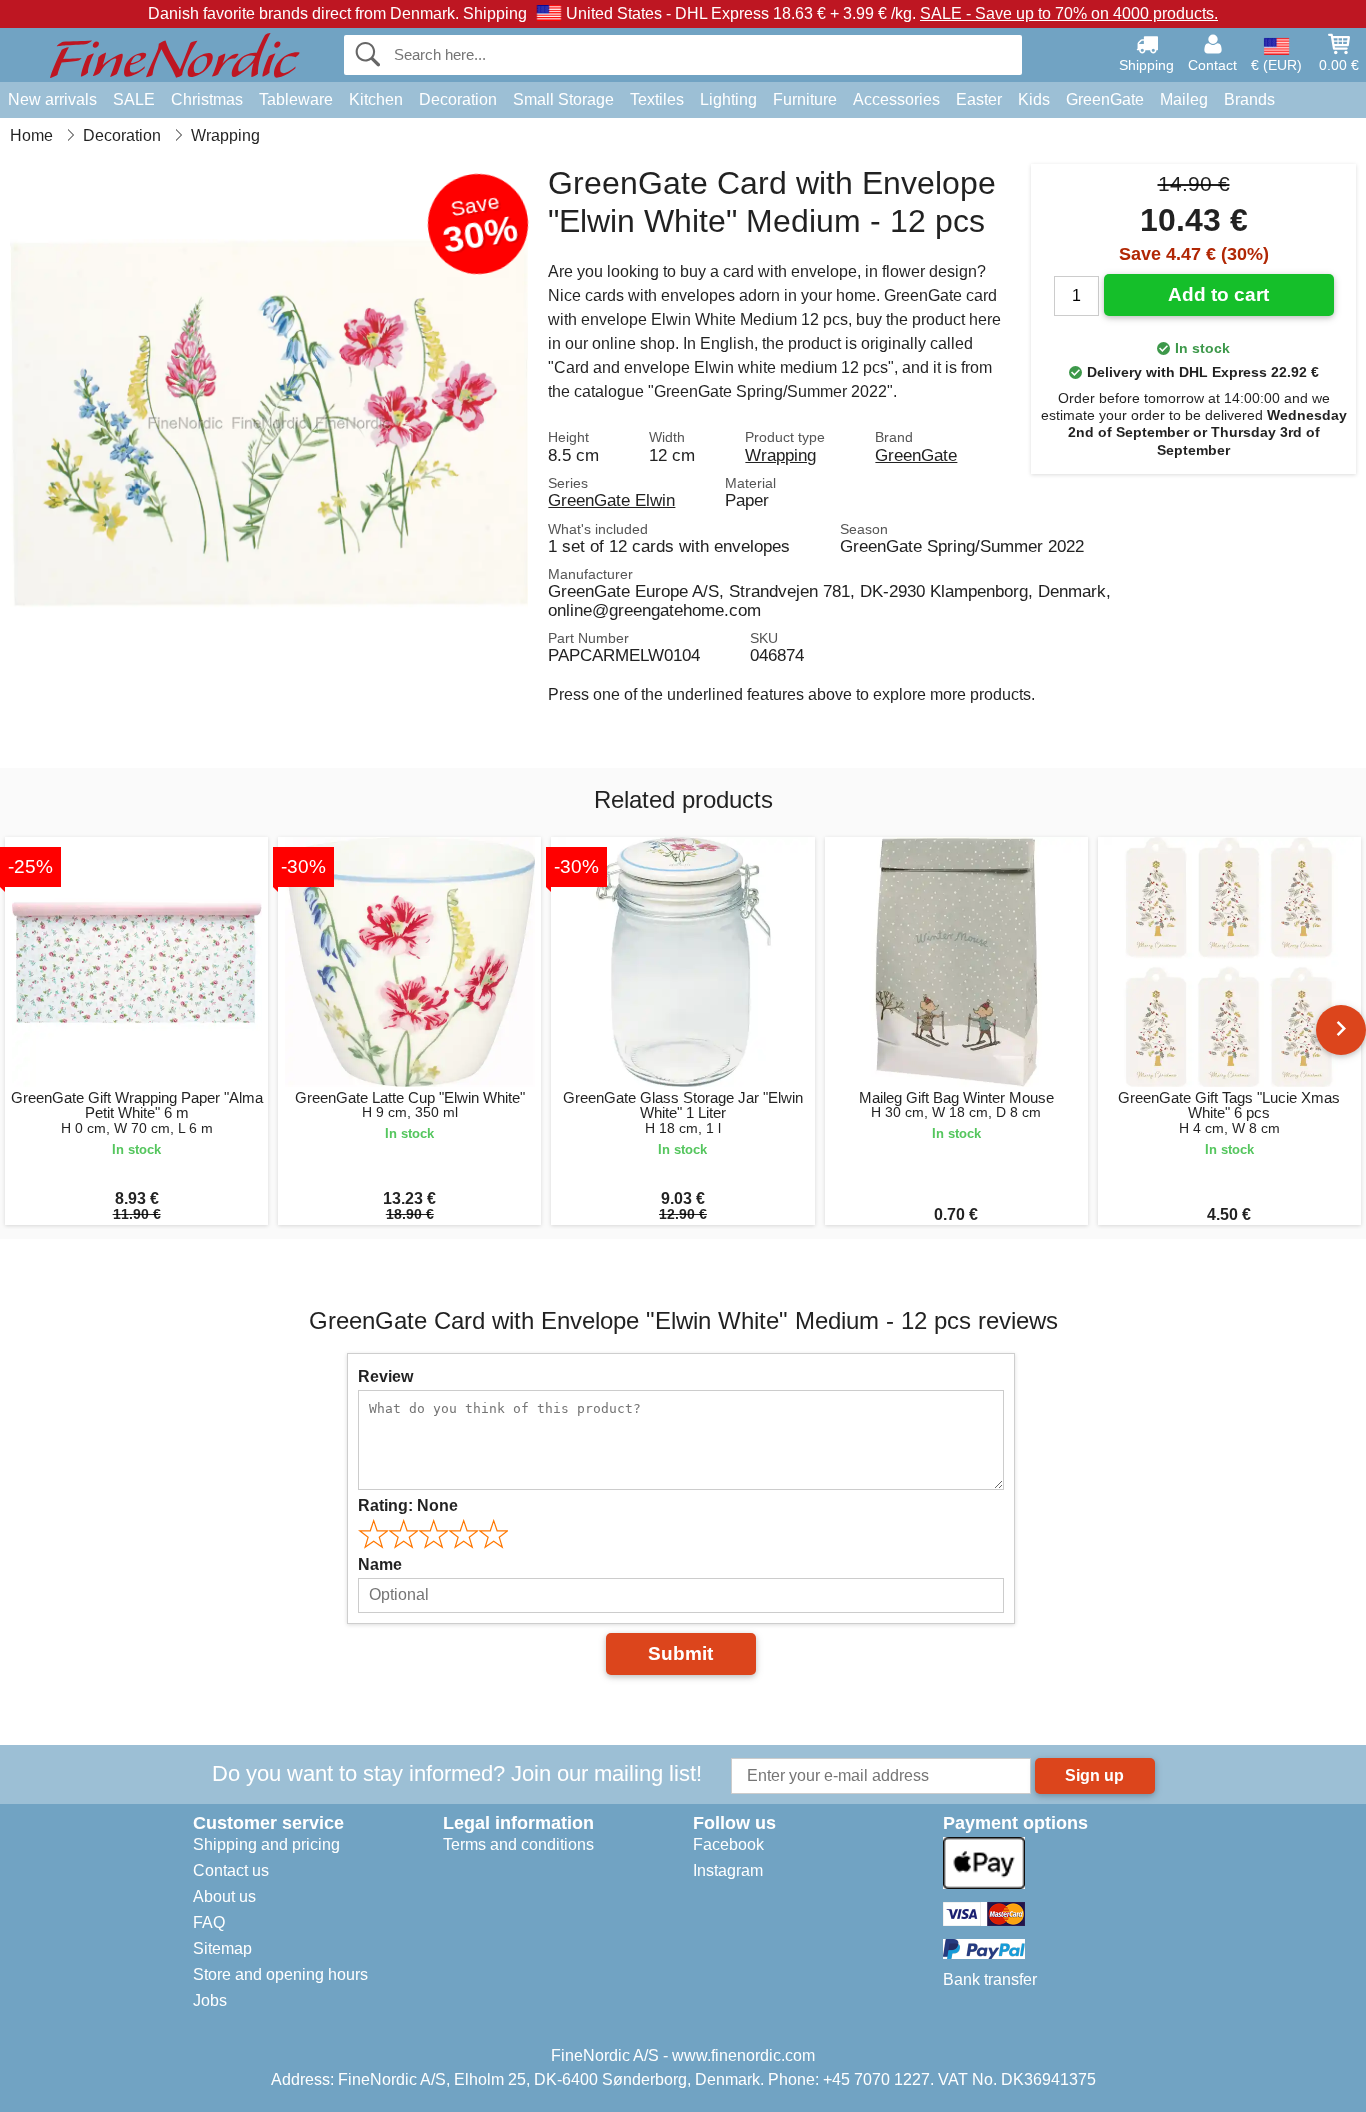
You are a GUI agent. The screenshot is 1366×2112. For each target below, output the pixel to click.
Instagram (728, 1870)
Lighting (728, 99)
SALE (134, 99)
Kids (1034, 99)
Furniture (805, 99)
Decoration (458, 99)
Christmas (207, 99)
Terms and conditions (518, 1844)
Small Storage (563, 99)
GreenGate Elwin (611, 500)
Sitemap (222, 1948)
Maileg (1184, 99)
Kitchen (376, 99)
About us (224, 1896)
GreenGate (1105, 99)
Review (385, 1376)
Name (380, 1564)
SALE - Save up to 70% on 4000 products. (1069, 13)
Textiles (657, 99)
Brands (1249, 99)
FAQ (209, 1922)
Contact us (231, 1870)
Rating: (408, 1505)
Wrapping (780, 455)
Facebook (728, 1844)
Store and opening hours (280, 1974)
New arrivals (52, 99)
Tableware (296, 99)
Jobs (210, 2000)
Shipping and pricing (266, 1844)
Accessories (896, 99)
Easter (979, 99)
